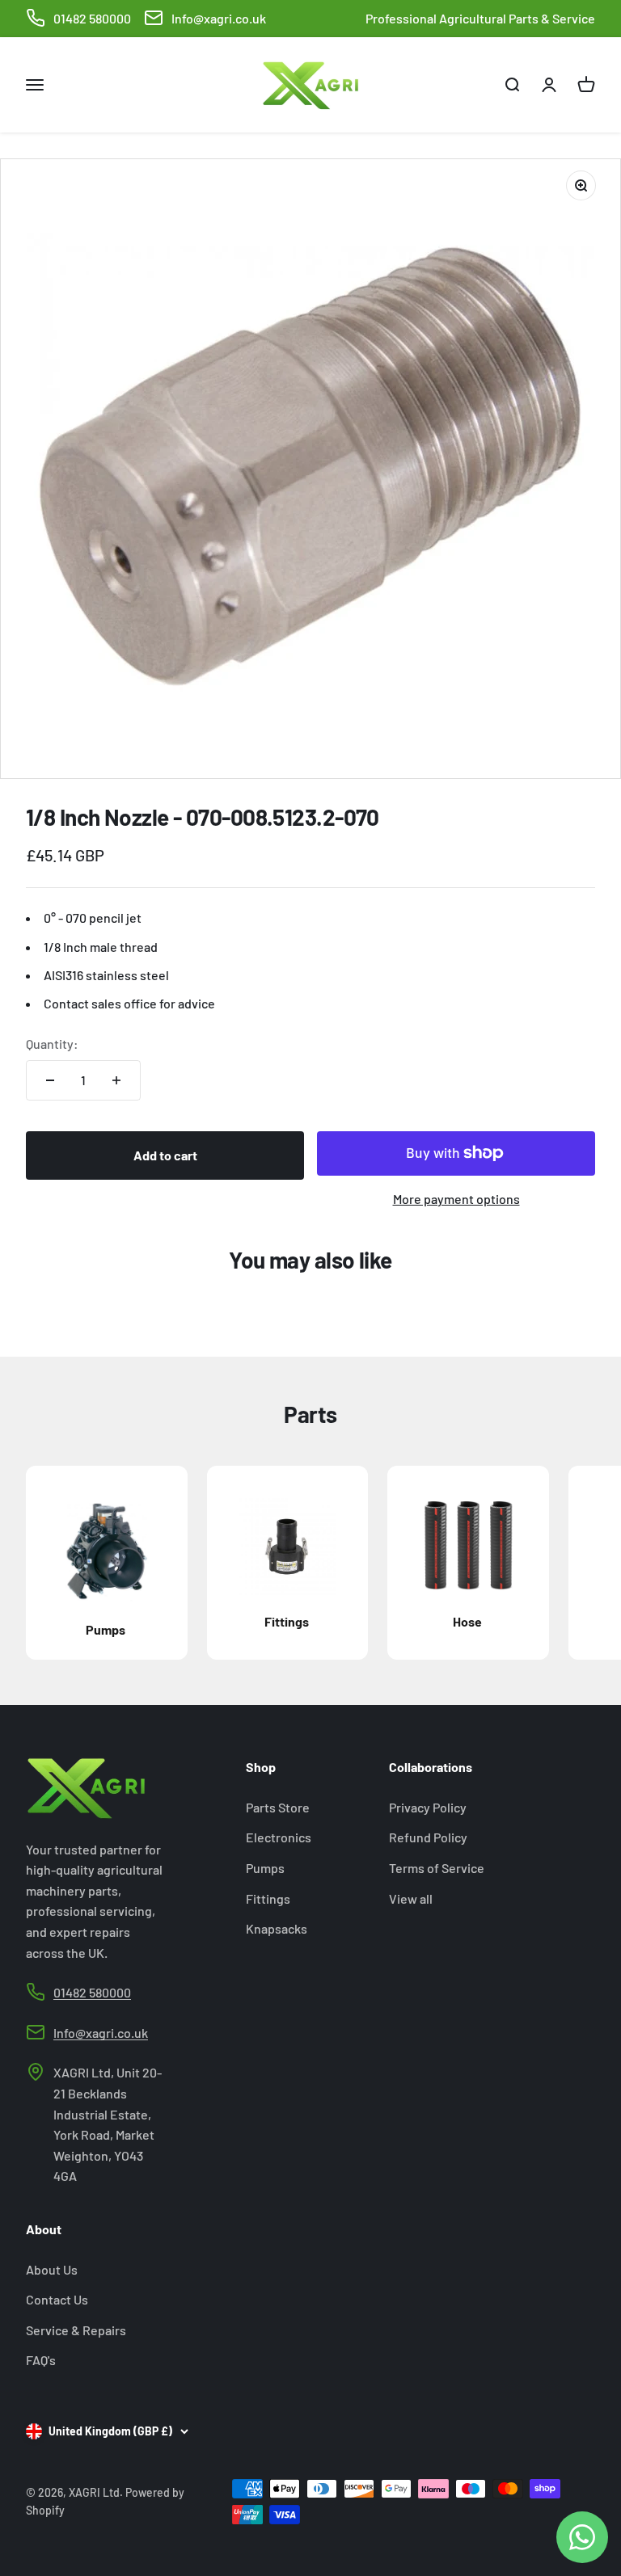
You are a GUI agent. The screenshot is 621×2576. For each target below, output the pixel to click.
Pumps (265, 1868)
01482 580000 (92, 18)
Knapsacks (277, 1928)
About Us (52, 2269)
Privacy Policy (428, 1807)
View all (411, 1898)
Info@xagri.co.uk (219, 18)
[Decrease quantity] (50, 1080)
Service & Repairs (76, 2330)
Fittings (268, 1898)
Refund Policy (428, 1837)
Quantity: (52, 1044)
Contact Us (57, 2299)
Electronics (279, 1837)
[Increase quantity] (116, 1080)
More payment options (456, 1199)
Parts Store (278, 1807)
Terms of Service (437, 1868)
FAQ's (41, 2360)
